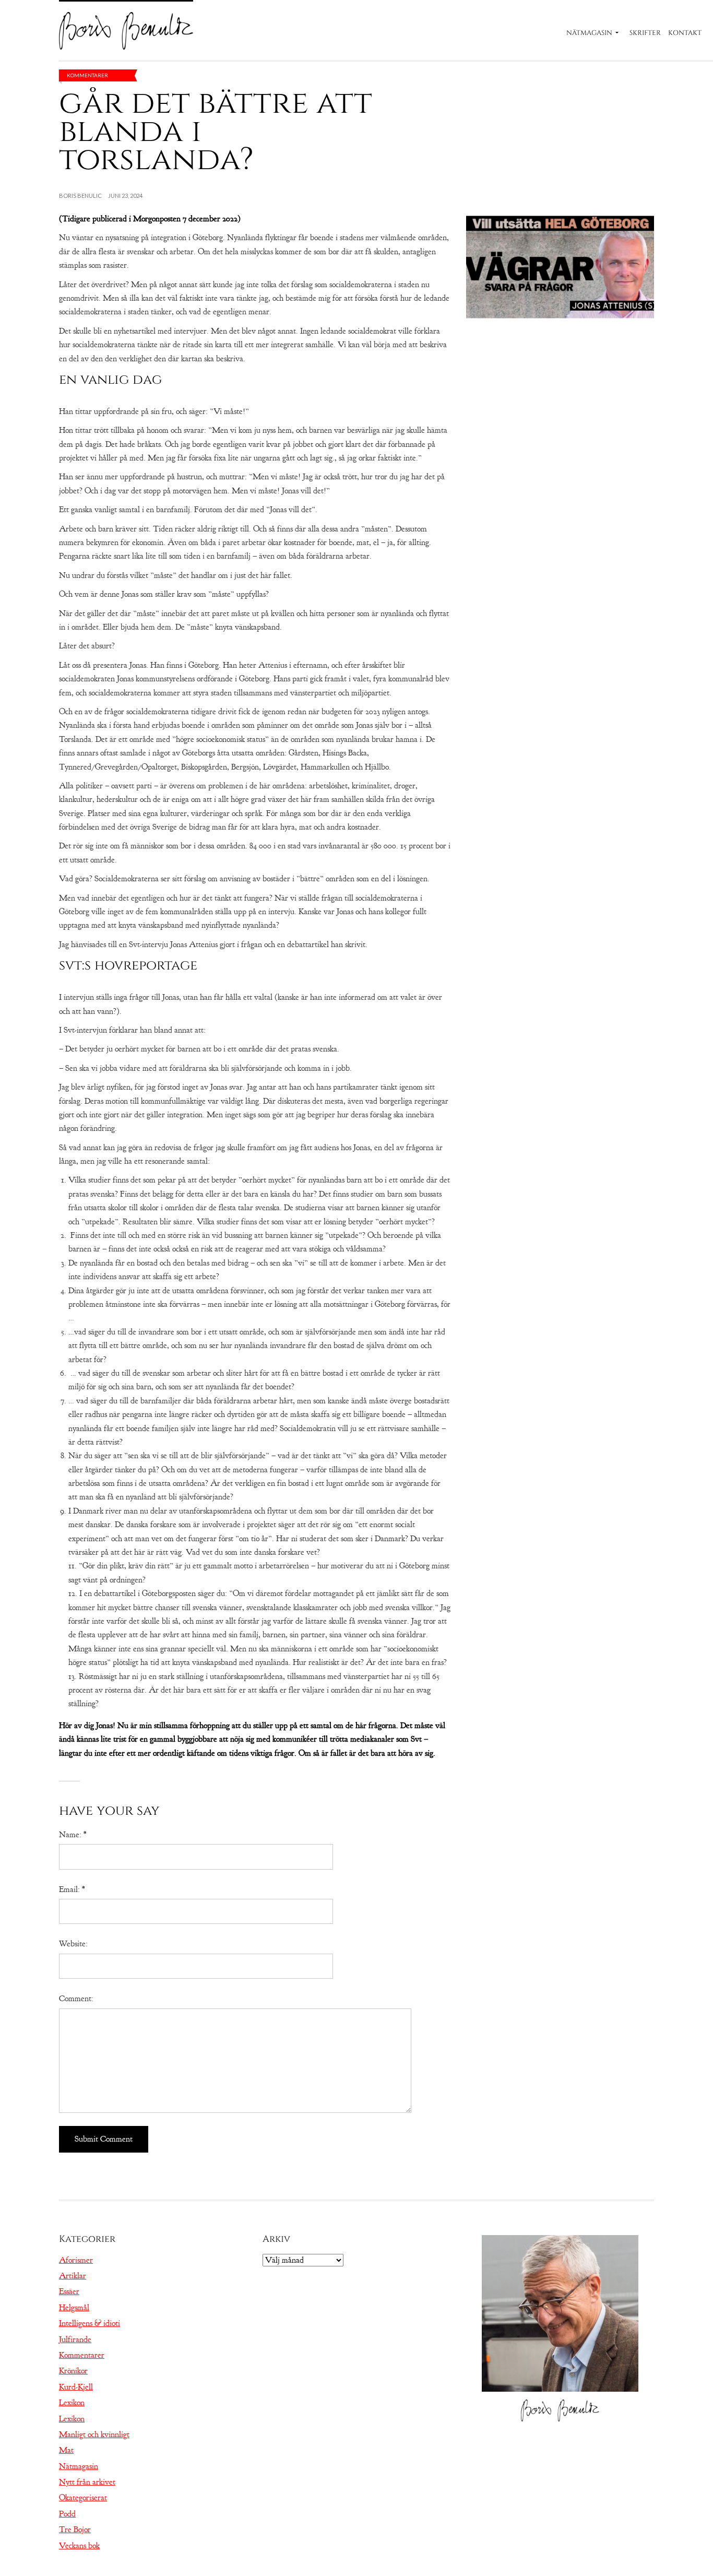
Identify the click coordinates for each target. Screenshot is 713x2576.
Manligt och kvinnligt (94, 2435)
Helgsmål (74, 2308)
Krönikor (73, 2371)
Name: (73, 1835)
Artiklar (73, 2276)
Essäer (69, 2291)
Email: (72, 1889)
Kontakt (685, 33)
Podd (67, 2514)
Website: (73, 1944)
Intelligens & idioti (90, 2323)
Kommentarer (87, 75)
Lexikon (72, 2403)
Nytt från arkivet (87, 2482)
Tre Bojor (75, 2530)
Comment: (76, 1999)
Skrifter (645, 33)
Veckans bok (79, 2546)
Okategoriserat (83, 2498)
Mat (66, 2450)
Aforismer (76, 2260)
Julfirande (75, 2339)
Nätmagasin (589, 33)
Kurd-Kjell (76, 2387)
